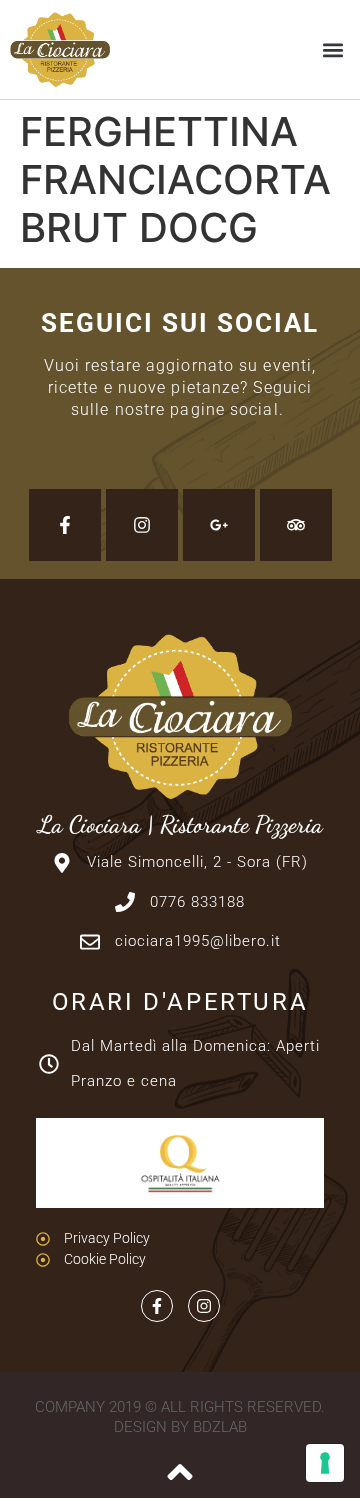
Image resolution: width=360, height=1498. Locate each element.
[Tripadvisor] (296, 525)
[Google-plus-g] (219, 525)
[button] (333, 49)
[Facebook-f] (65, 525)
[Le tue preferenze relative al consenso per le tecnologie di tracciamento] (325, 1463)
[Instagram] (142, 525)
